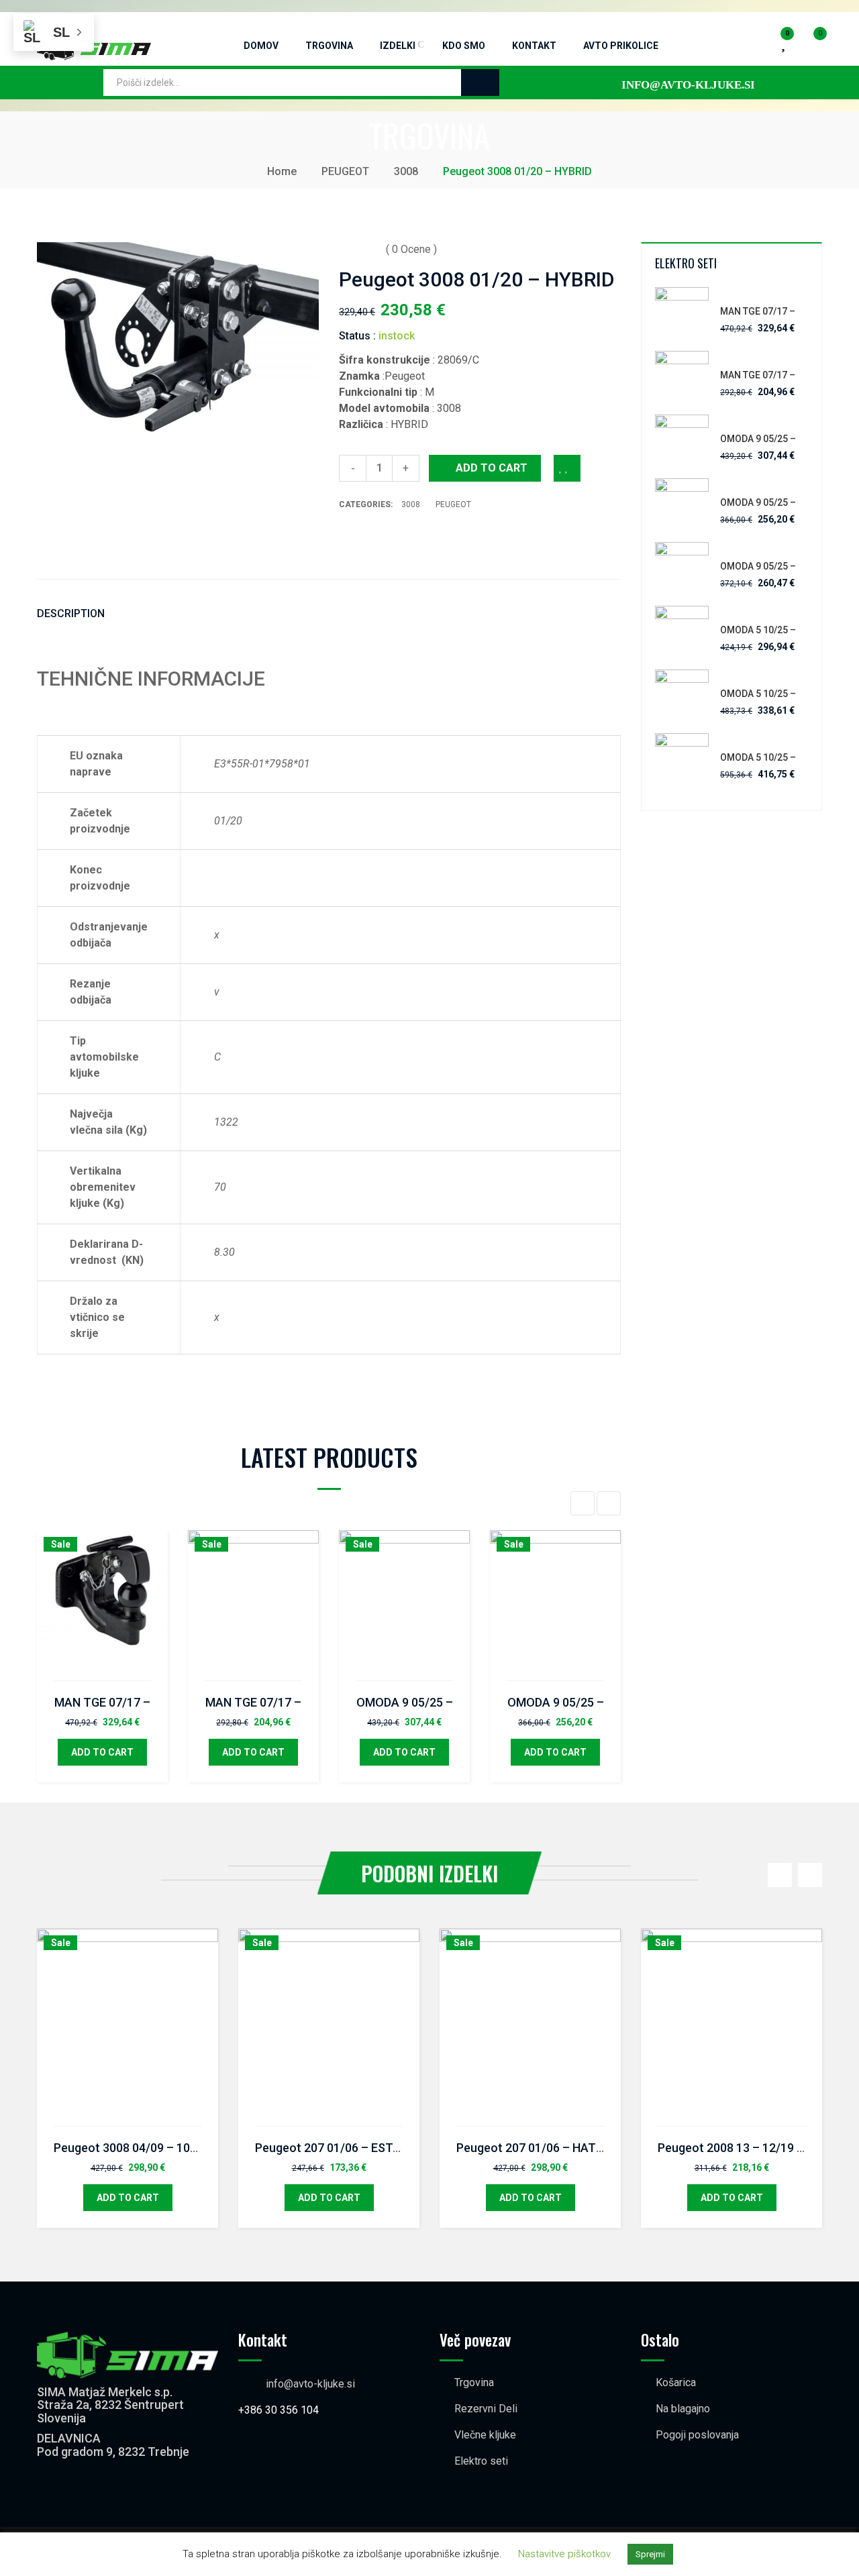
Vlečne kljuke (485, 2435)
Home (282, 171)
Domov (261, 46)
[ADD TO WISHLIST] (567, 468)
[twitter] (363, 539)
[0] (809, 38)
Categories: (367, 504)
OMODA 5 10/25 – (758, 630)
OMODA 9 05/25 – (405, 1702)
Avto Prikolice (621, 46)
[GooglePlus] (383, 539)
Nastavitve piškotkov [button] (564, 2554)
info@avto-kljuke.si (310, 2384)
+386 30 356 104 (279, 2410)
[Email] (461, 539)
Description (71, 613)
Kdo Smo (464, 46)
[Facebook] (344, 539)
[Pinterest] (402, 539)
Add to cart (492, 468)
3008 (406, 171)
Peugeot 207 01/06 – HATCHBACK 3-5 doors (577, 2148)
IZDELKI (398, 46)
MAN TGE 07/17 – (102, 1702)
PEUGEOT (345, 171)
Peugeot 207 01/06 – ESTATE (335, 2148)
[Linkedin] (422, 539)
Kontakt (534, 46)
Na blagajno (683, 2409)
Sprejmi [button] (650, 2554)
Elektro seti (481, 2461)
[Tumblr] (441, 539)
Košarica (676, 2382)
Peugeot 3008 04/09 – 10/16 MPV (145, 2148)
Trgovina (329, 46)
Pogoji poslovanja (697, 2435)
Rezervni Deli (486, 2409)
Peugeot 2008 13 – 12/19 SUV (739, 2148)
